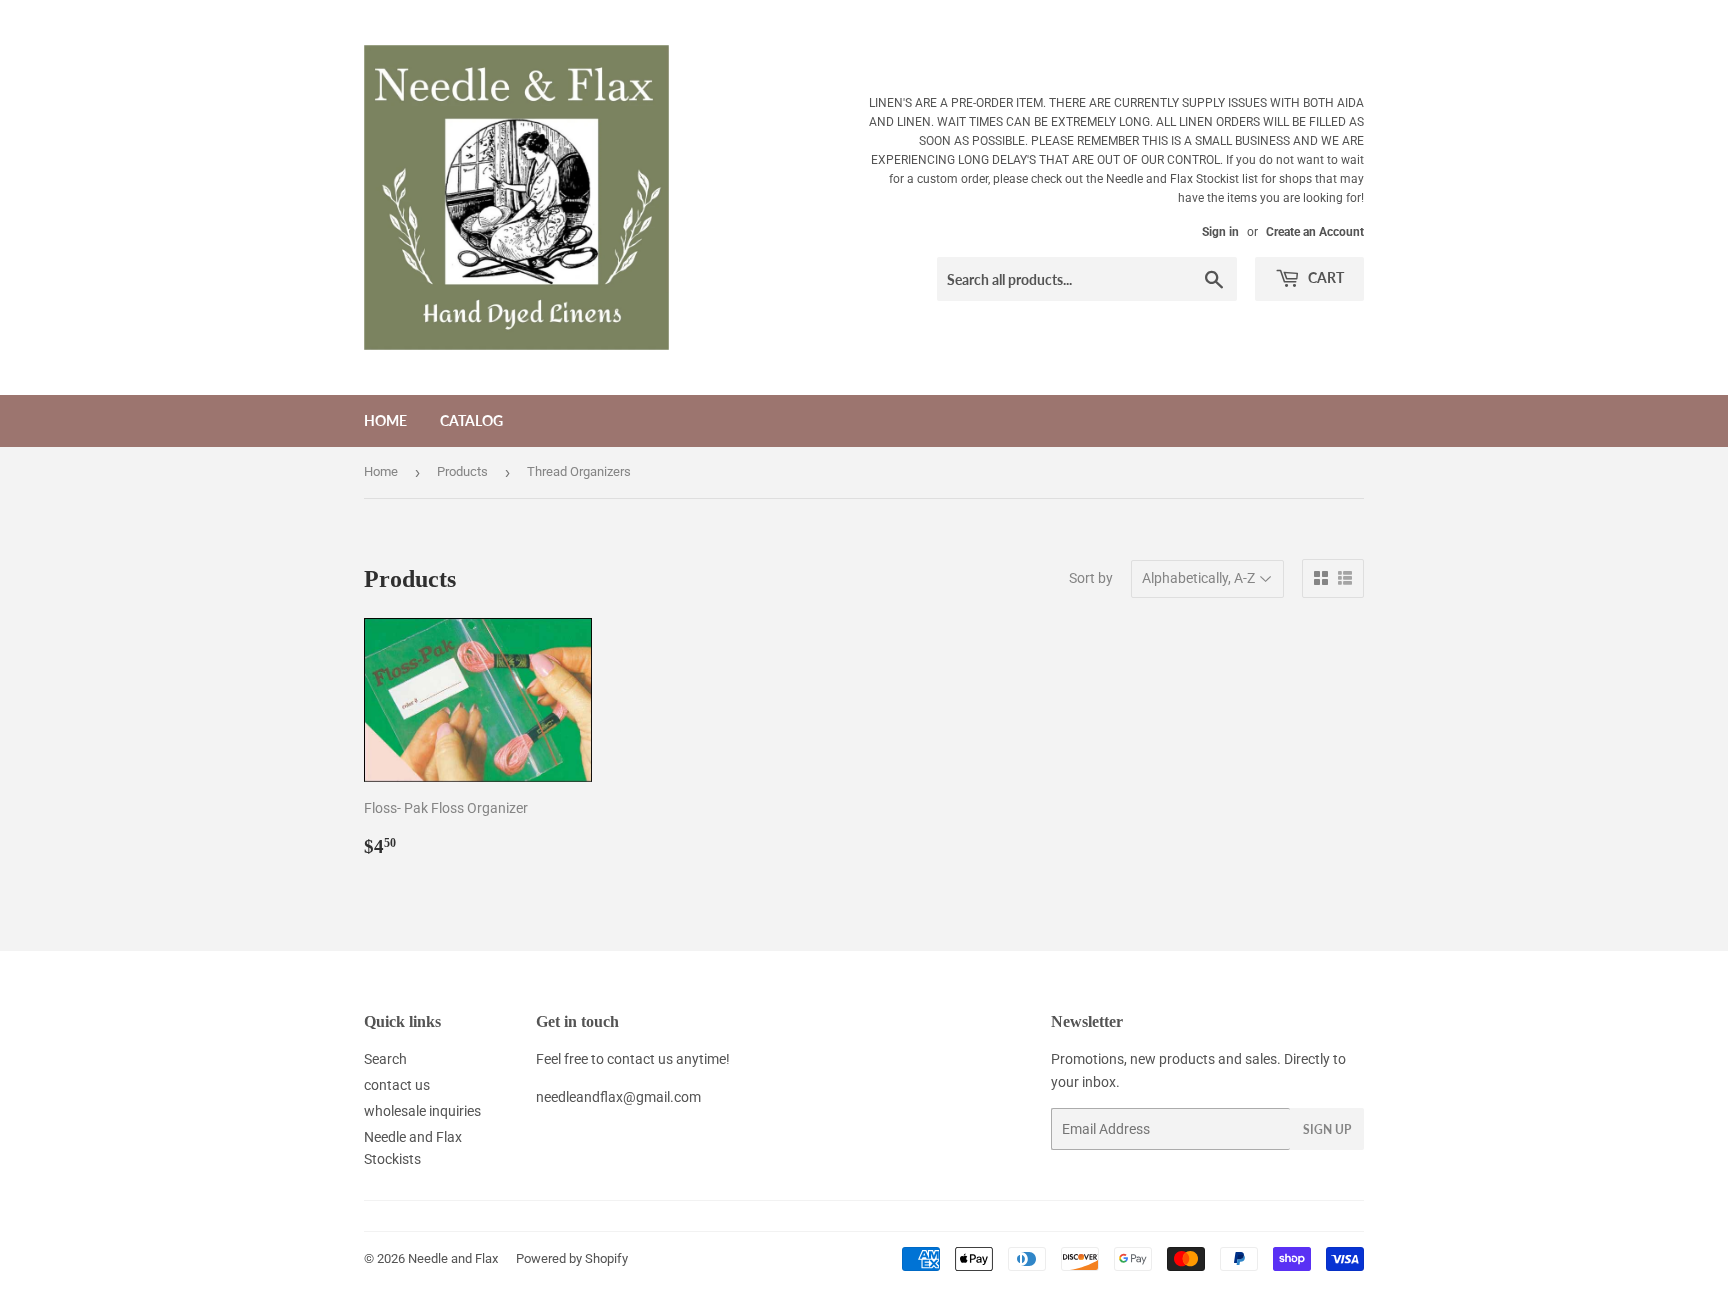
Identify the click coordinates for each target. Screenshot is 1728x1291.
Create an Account (1315, 232)
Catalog (471, 420)
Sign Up (1327, 1129)
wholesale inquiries (422, 1111)
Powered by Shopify (572, 1258)
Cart (1324, 277)
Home (385, 420)
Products (462, 471)
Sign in (1220, 232)
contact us (397, 1085)
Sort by (1091, 578)
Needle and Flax (453, 1258)
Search (385, 1059)
